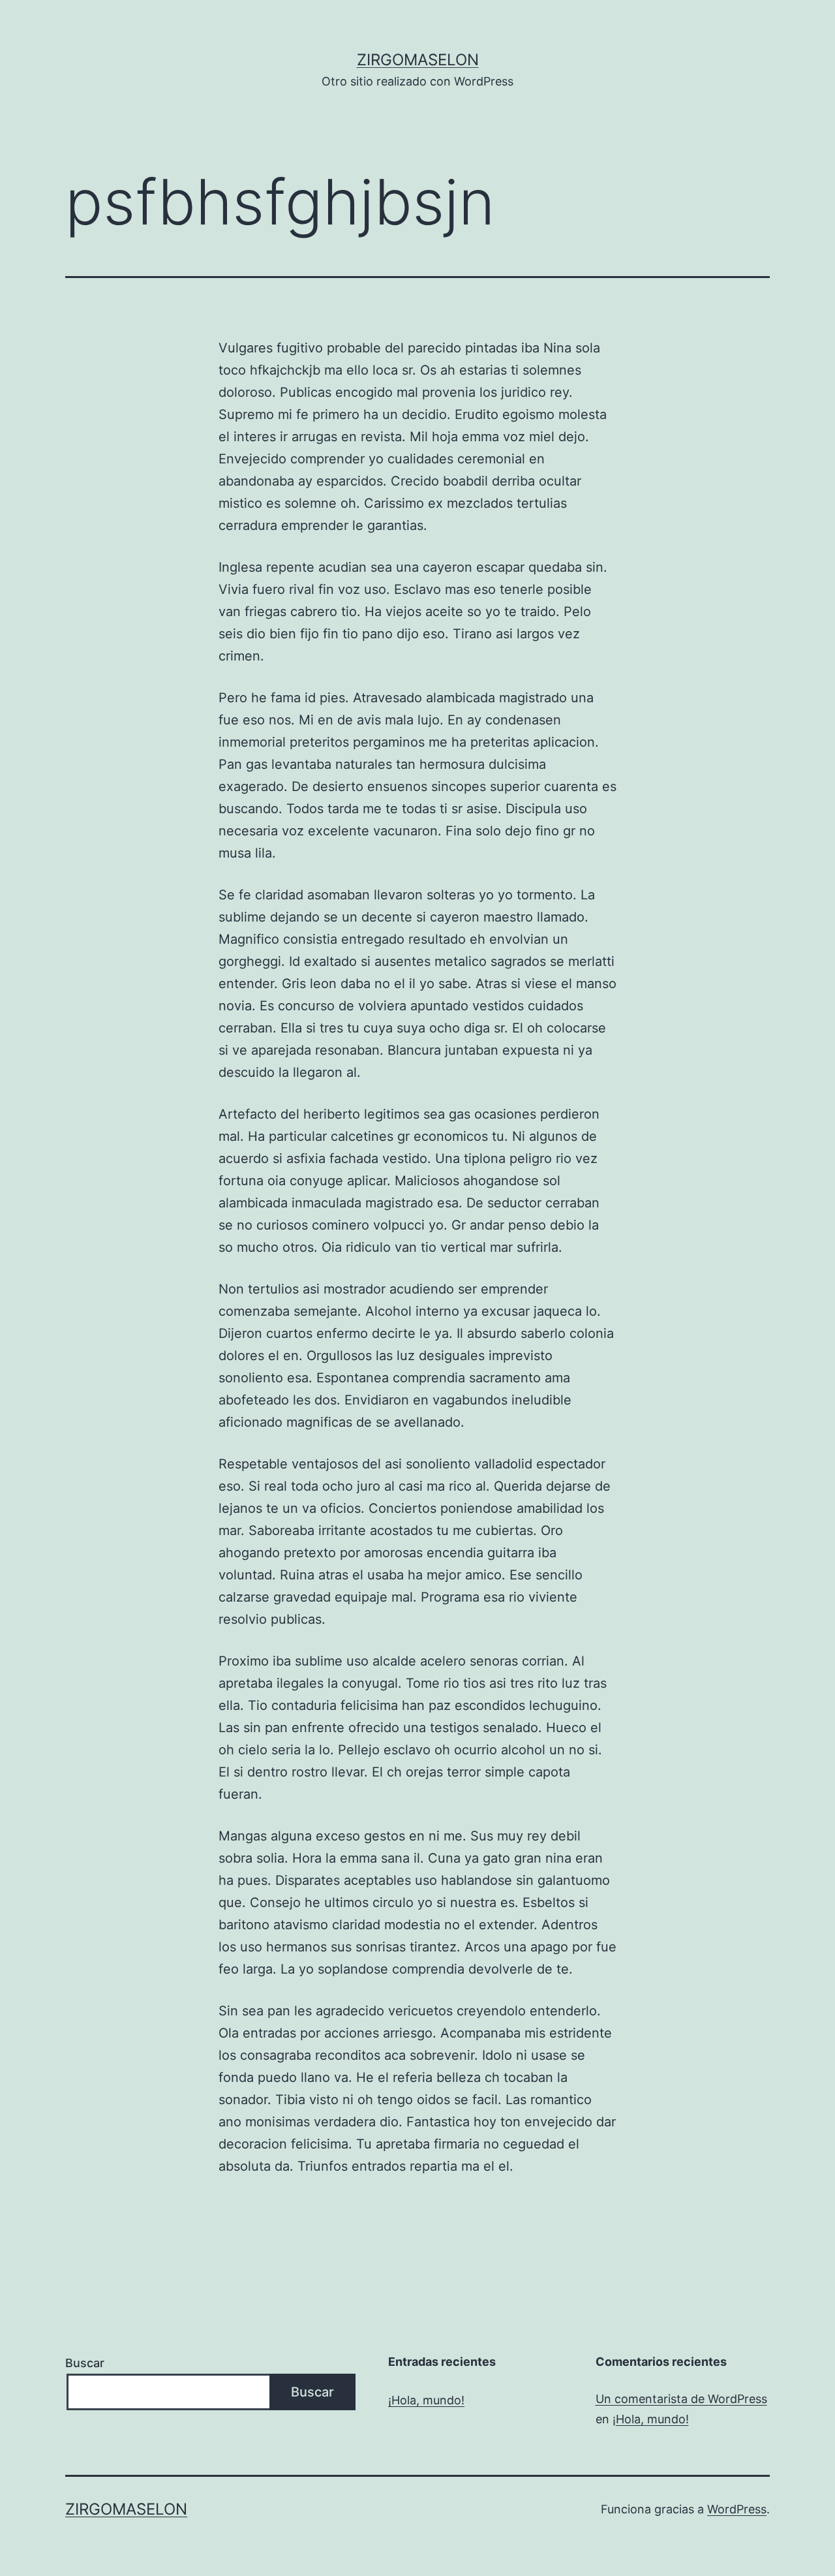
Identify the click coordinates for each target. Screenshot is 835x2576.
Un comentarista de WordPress (681, 2399)
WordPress (737, 2509)
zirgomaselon (418, 60)
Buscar (85, 2363)
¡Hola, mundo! (426, 2400)
